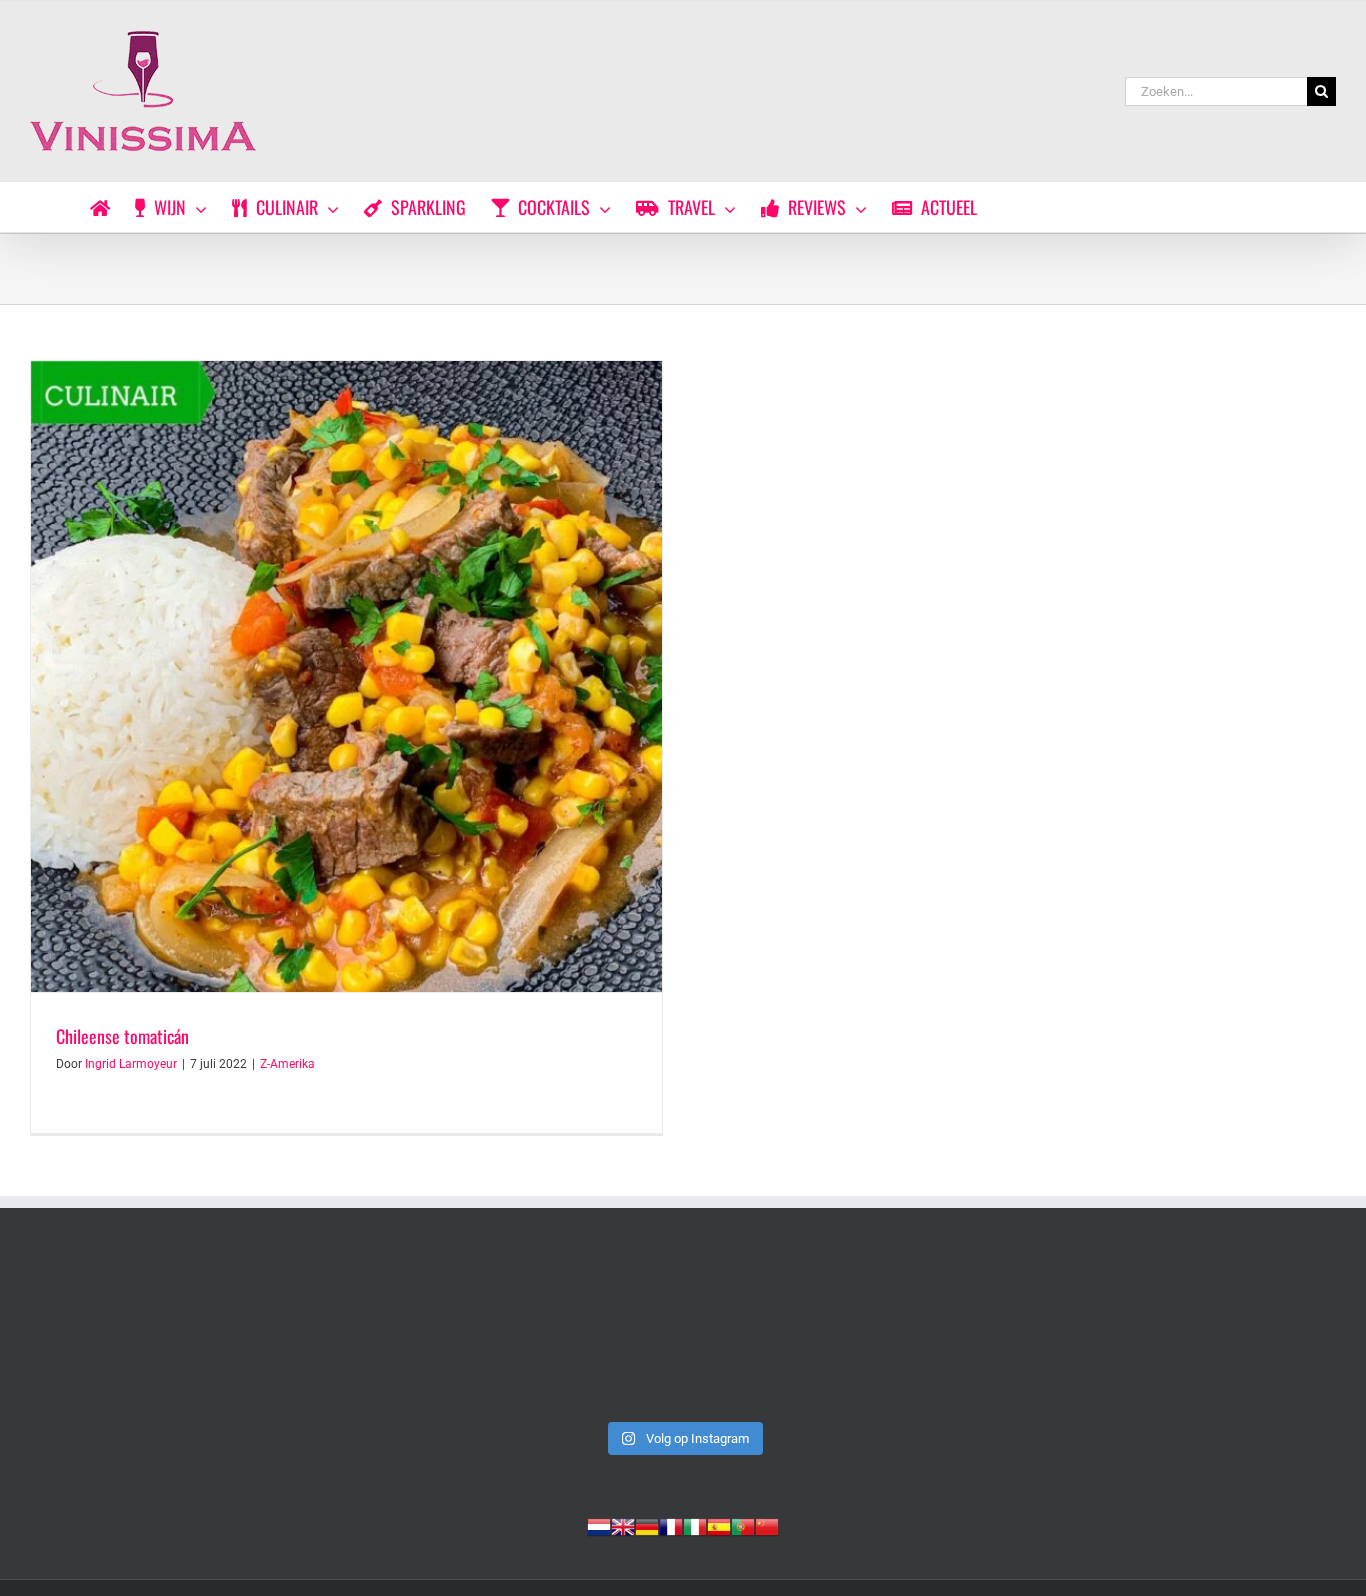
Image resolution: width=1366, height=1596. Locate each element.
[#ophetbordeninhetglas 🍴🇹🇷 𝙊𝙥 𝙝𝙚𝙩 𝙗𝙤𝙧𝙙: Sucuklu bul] (419, 1334)
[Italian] (695, 1525)
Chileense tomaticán (122, 1036)
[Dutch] (599, 1525)
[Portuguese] (743, 1525)
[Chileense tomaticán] (346, 676)
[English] (623, 1525)
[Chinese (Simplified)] (767, 1525)
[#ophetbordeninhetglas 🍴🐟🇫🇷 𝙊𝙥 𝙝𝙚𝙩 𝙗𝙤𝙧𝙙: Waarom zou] (682, 1334)
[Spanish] (719, 1525)
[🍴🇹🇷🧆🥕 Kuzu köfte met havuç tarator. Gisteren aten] (156, 1334)
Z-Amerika (287, 1064)
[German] (647, 1525)
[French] (671, 1525)
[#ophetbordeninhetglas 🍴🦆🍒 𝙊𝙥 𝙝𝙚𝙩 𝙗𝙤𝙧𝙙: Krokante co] (1209, 1334)
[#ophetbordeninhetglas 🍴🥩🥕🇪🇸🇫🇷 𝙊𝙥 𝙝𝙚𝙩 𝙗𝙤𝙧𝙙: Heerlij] (946, 1334)
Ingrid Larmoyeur (131, 1064)
